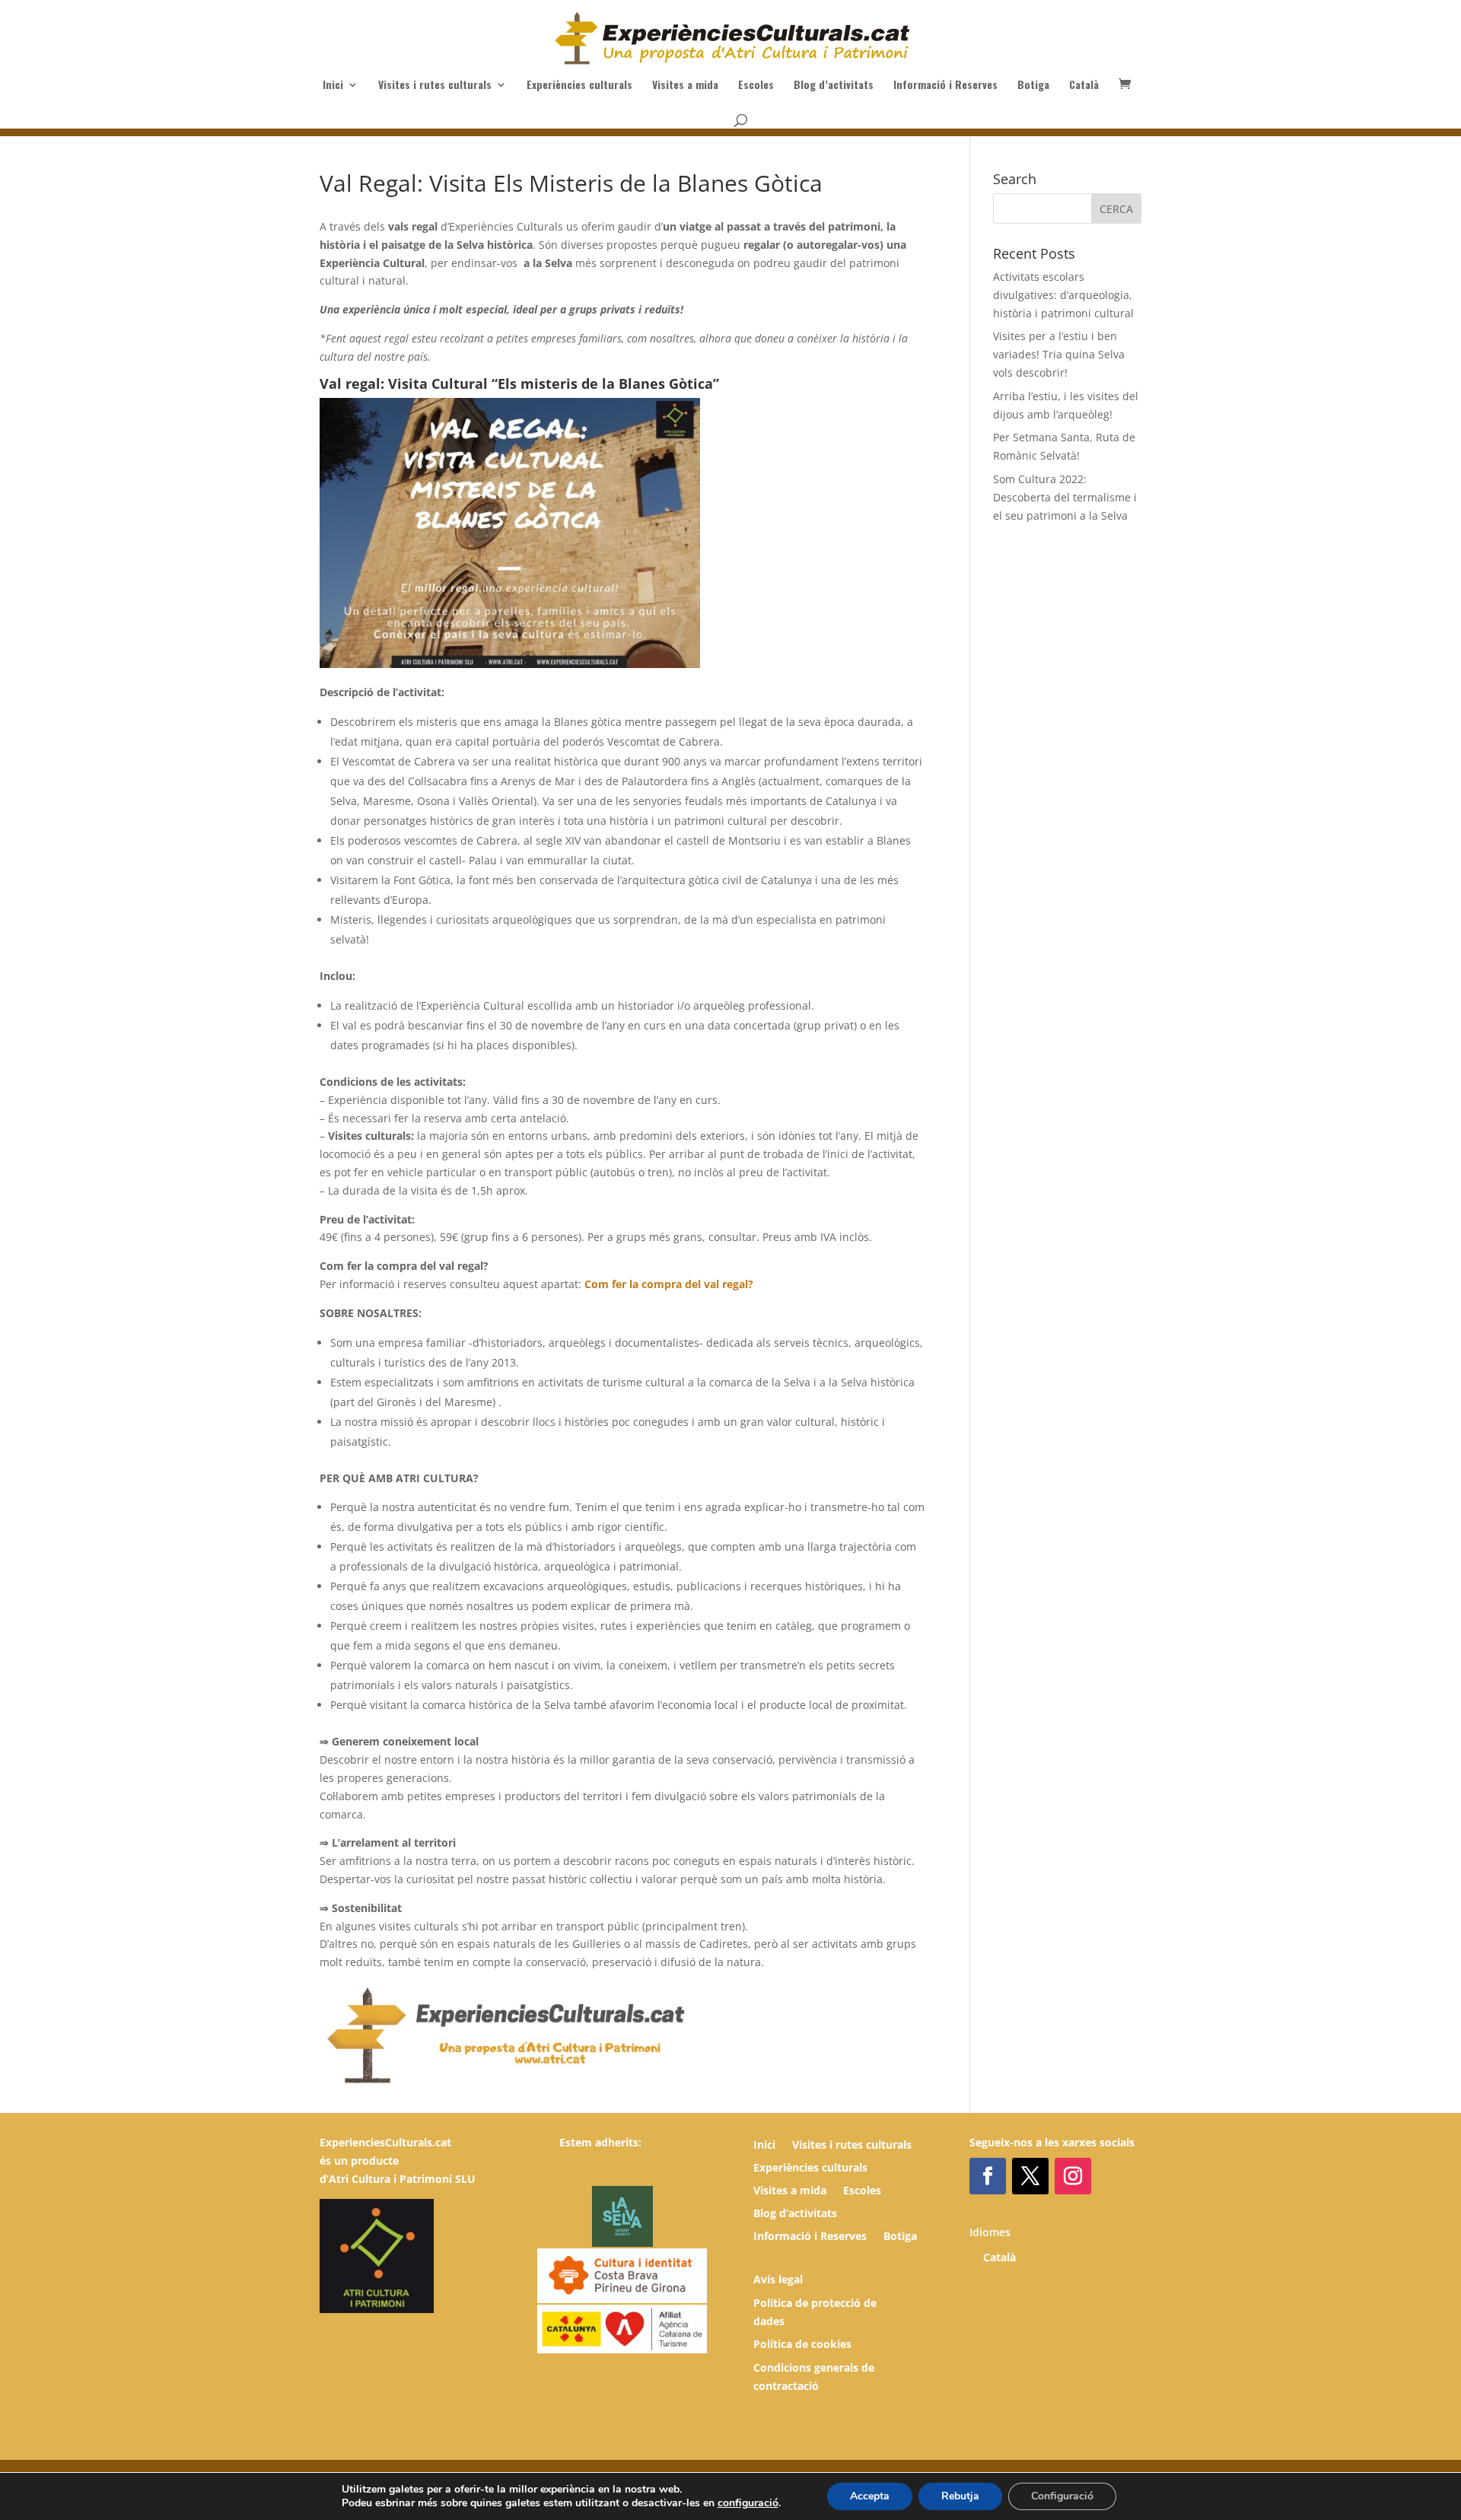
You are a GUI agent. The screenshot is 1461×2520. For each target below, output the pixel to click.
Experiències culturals (579, 86)
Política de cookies (802, 2344)
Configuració (1062, 2496)
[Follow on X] (1030, 2176)
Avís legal (778, 2279)
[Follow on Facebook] (988, 2176)
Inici (333, 86)
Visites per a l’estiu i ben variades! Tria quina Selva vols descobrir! (1059, 354)
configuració (748, 2503)
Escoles (756, 86)
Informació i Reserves (945, 86)
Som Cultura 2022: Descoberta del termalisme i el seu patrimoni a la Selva (1065, 497)
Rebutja (960, 2496)
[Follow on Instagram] (1073, 2176)
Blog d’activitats (834, 86)
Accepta (870, 2496)
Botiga (1033, 86)
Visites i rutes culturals (435, 86)
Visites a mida (685, 86)
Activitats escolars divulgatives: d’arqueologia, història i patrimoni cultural (1063, 295)
